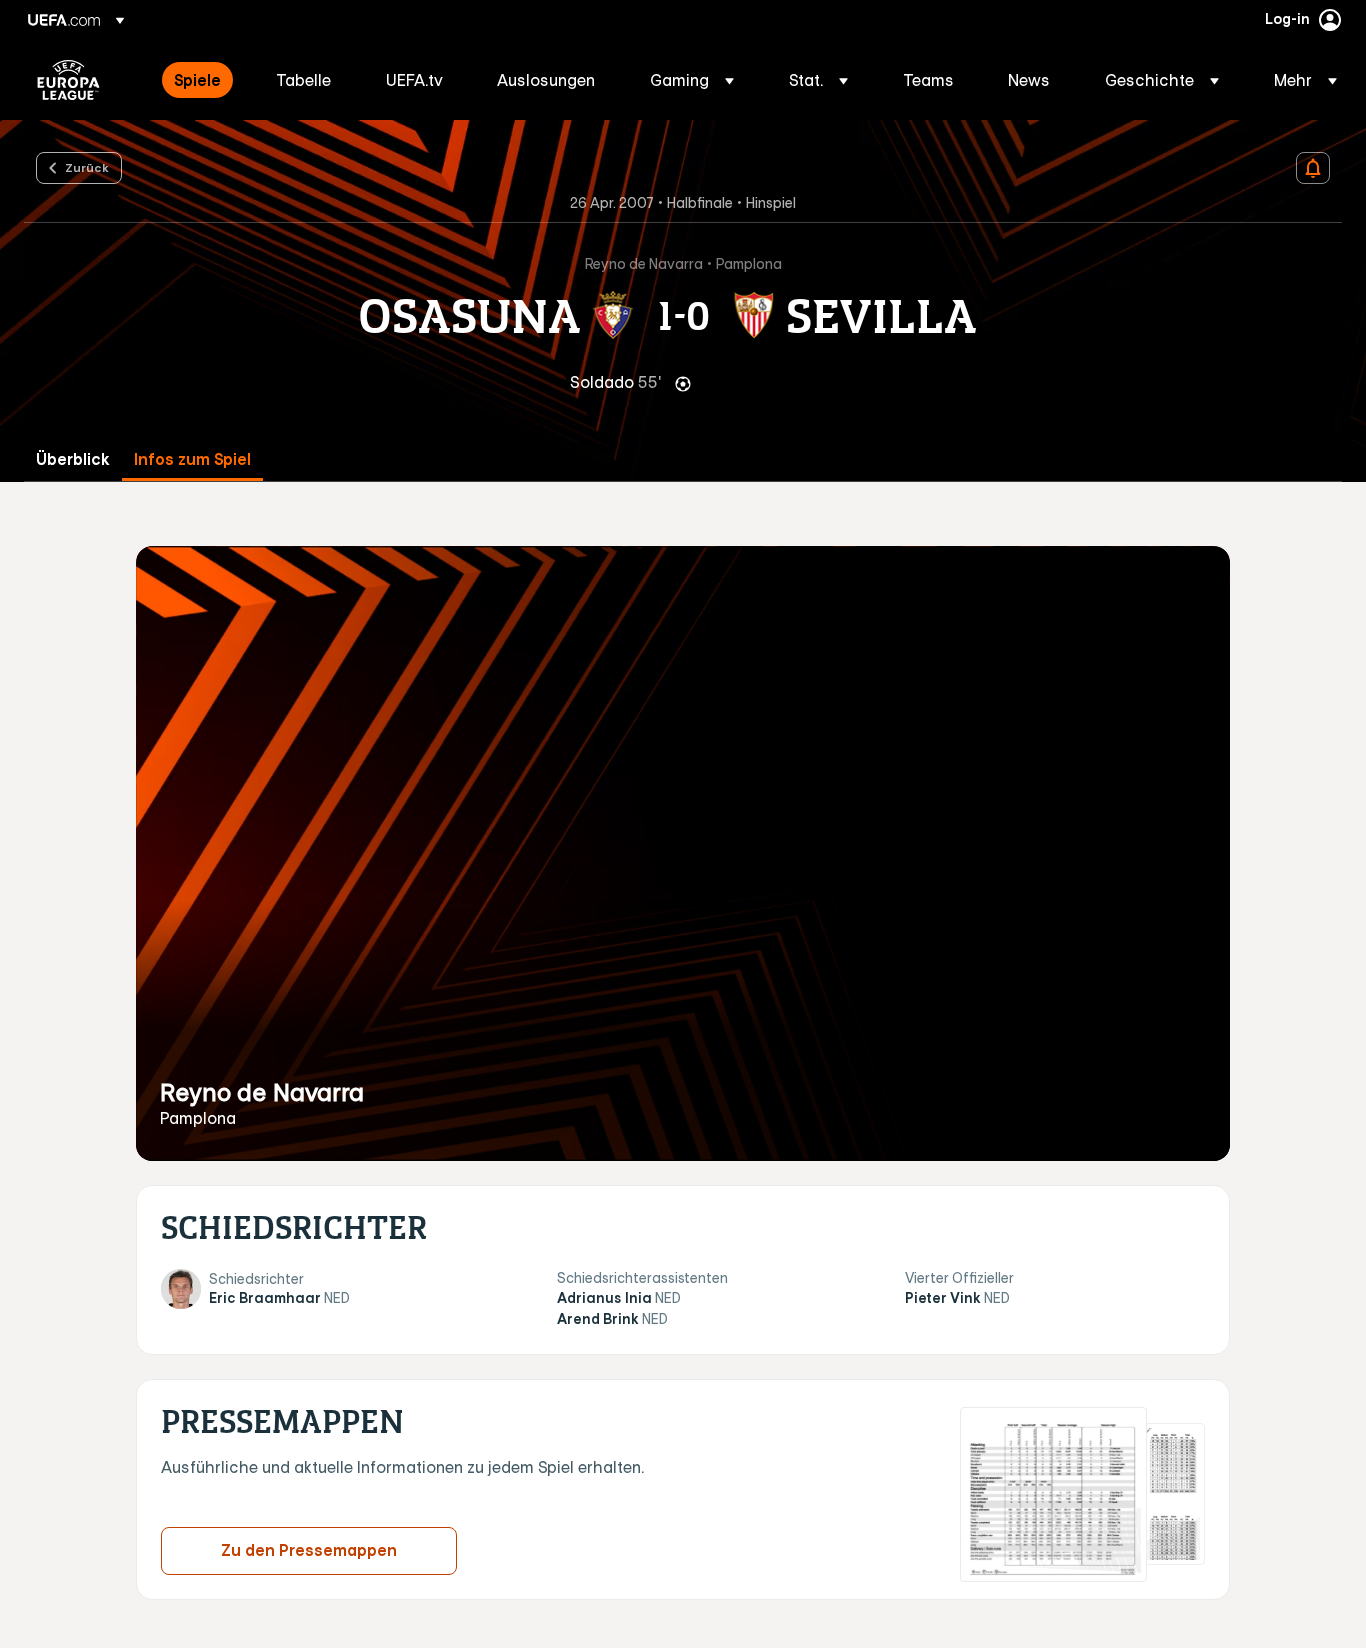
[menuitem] (200, 80)
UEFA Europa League (68, 80)
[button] (692, 80)
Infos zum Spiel (192, 459)
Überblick (73, 459)
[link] (197, 80)
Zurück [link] (87, 167)
